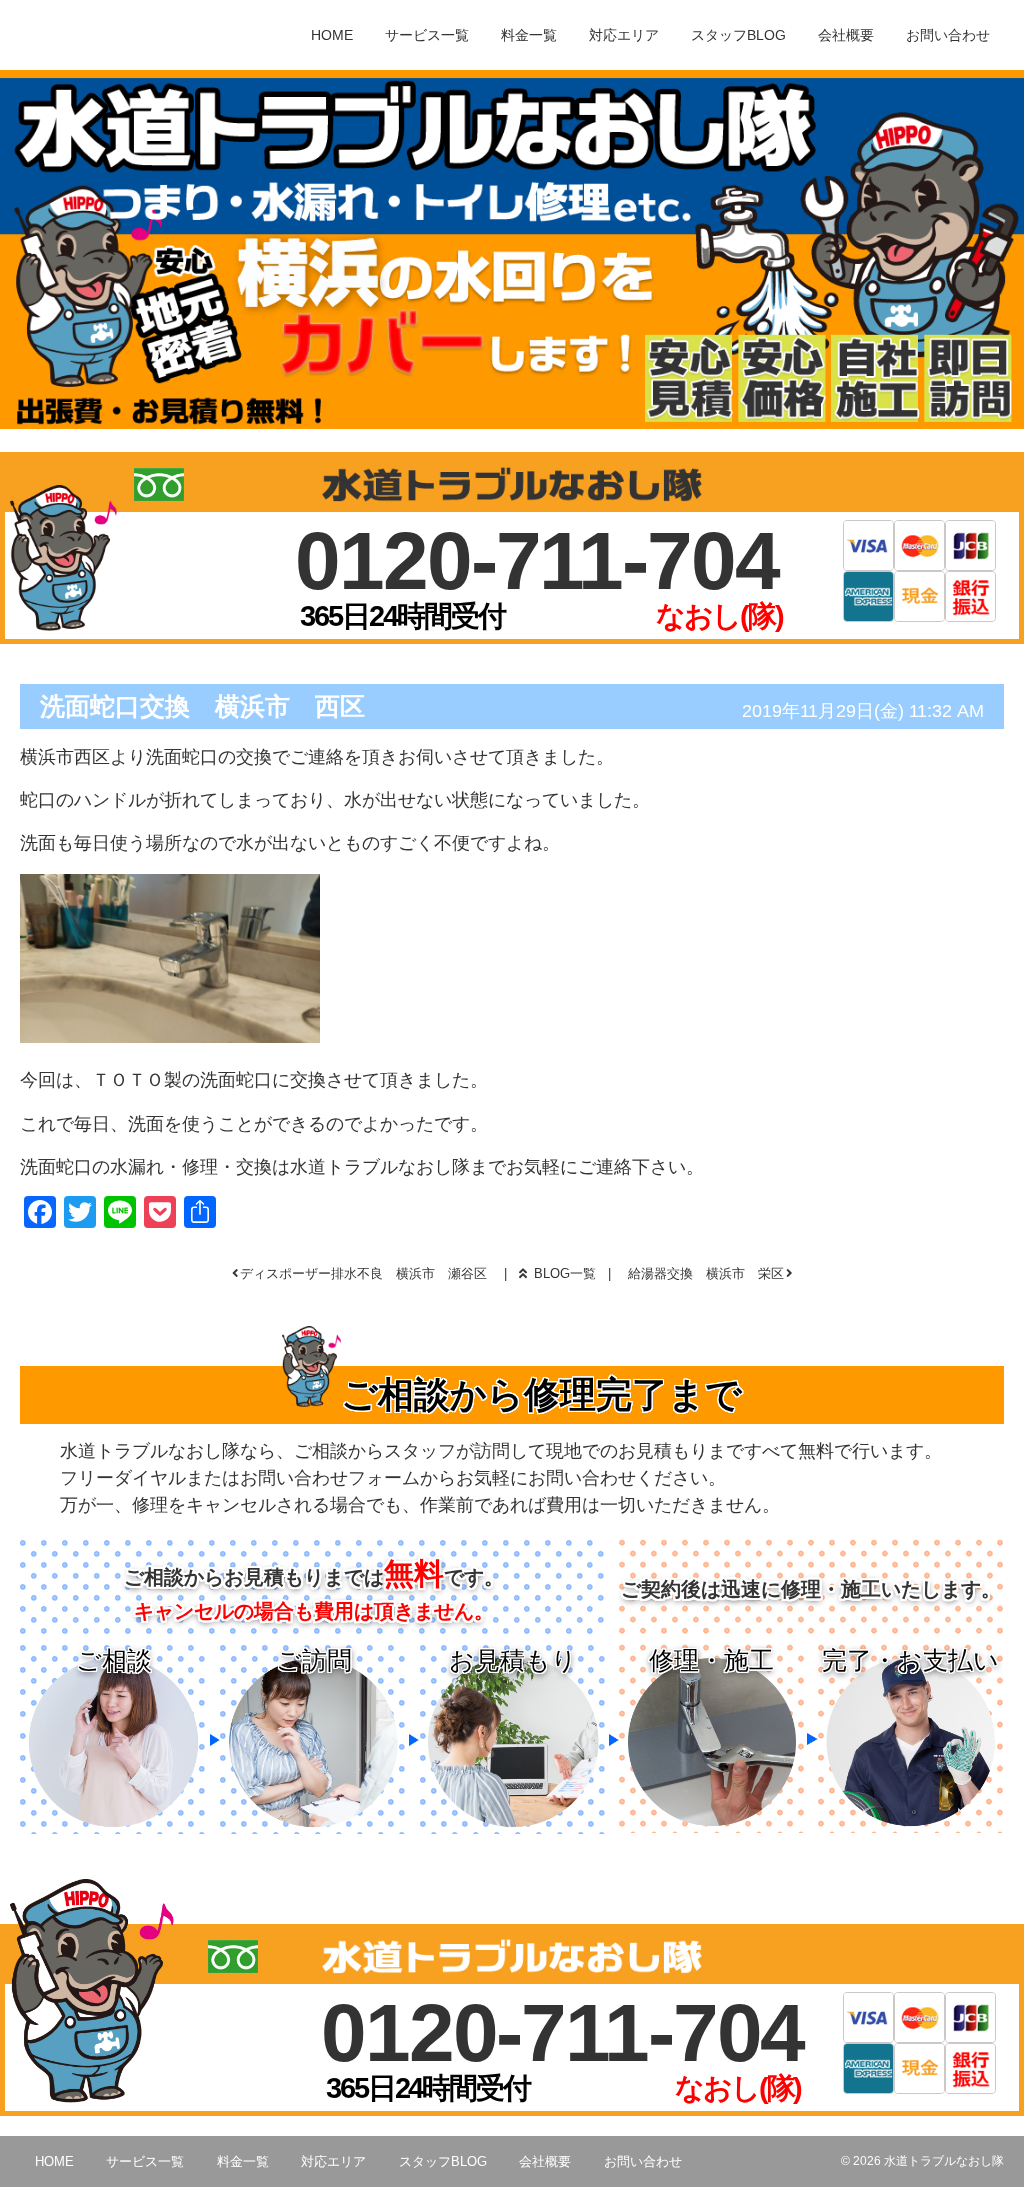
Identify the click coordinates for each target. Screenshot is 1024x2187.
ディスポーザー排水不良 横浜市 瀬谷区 (363, 1273)
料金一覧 (529, 35)
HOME (332, 35)
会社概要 (846, 35)
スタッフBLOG (738, 35)
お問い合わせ (948, 35)
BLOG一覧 (565, 1273)
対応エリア (624, 35)
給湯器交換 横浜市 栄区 (706, 1273)
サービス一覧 (427, 35)
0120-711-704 (537, 560)
